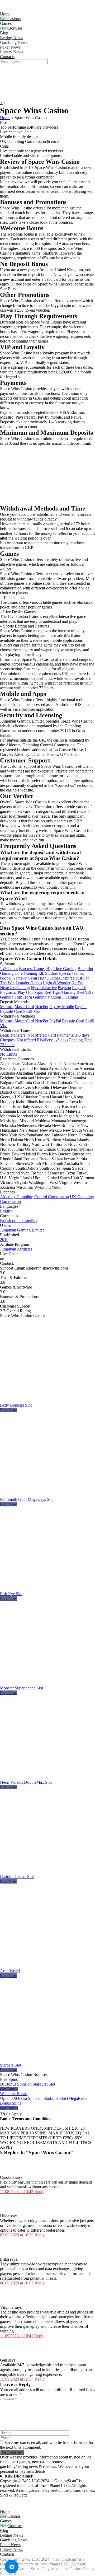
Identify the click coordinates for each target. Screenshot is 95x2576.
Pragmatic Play (13, 992)
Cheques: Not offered (18, 1040)
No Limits (8, 1054)
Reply (39, 2192)
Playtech (79, 988)
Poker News (10, 47)
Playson (64, 988)
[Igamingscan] (23, 9)
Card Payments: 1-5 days (69, 1035)
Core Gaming (26, 973)
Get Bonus (9, 2089)
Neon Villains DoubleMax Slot (26, 1782)
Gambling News (14, 42)
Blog (4, 33)
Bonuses (15, 28)
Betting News (11, 38)
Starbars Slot (11, 2065)
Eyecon (65, 973)
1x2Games (9, 969)
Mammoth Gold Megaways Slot (27, 1499)
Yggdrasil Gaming (63, 997)
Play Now (8, 1410)
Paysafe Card (11, 1011)
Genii (32, 978)
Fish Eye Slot (11, 1594)
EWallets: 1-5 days (53, 1040)
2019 (4, 1240)
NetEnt (77, 983)
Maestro (7, 1007)
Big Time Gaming (61, 969)
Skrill (28, 1011)
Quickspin (35, 992)
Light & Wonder (57, 983)
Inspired (68, 978)
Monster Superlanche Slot (22, 1688)
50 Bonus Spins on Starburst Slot (28, 2084)
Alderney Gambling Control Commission (34, 1197)
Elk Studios (48, 973)
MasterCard (24, 1007)
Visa (37, 1011)
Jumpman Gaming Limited (22, 1230)
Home (5, 14)
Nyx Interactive (44, 988)
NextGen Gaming (15, 988)
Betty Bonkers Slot (16, 1405)
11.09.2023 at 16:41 (17, 2336)
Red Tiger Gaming (60, 992)
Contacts (7, 57)
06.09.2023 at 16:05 (17, 2283)
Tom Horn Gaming (30, 997)
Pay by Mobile (62, 1007)
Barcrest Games (32, 969)
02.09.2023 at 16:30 (17, 2235)
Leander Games (29, 983)
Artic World (10, 1971)
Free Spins (9, 2079)
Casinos (14, 19)
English (6, 1211)
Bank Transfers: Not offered (23, 1035)
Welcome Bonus (14, 2094)
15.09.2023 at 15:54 (17, 2379)
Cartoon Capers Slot (17, 1877)
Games (6, 23)
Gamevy (20, 978)
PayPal (81, 1007)
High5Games (49, 978)
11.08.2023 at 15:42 (17, 2192)
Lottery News (11, 52)
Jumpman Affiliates (16, 1249)
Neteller (42, 1007)
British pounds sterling (19, 1221)
